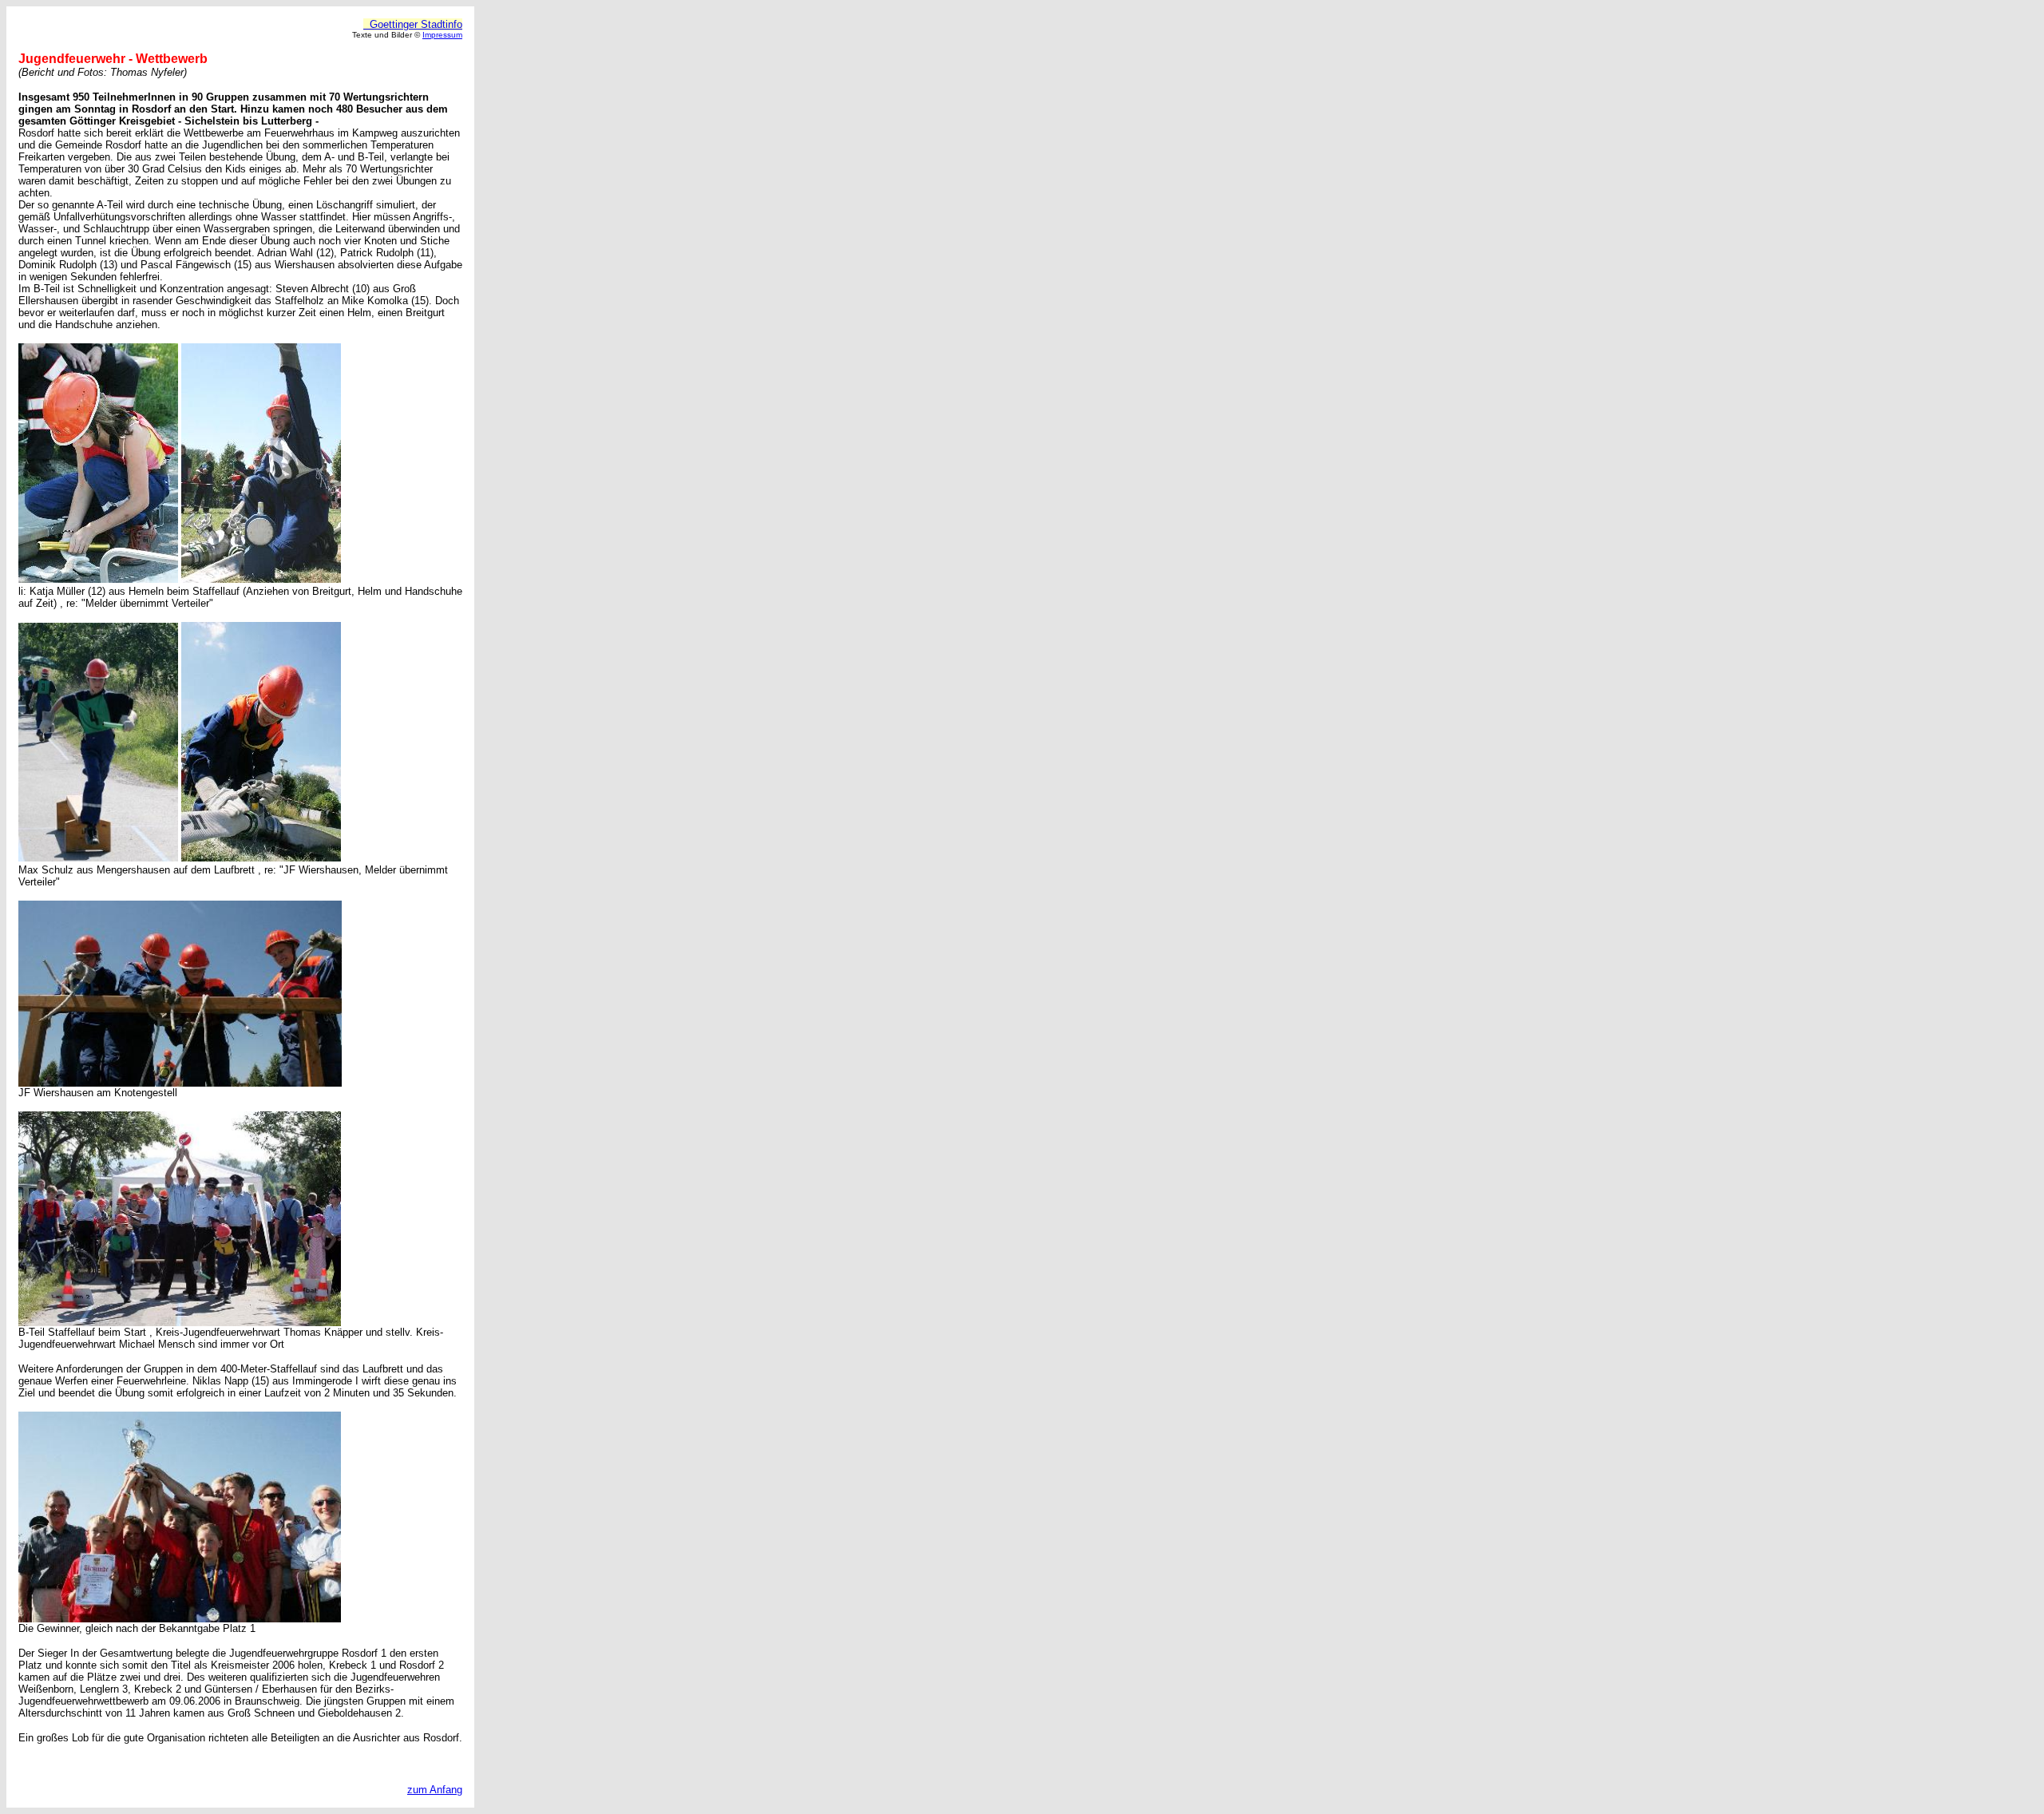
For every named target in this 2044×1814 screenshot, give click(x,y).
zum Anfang (435, 1790)
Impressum (442, 35)
